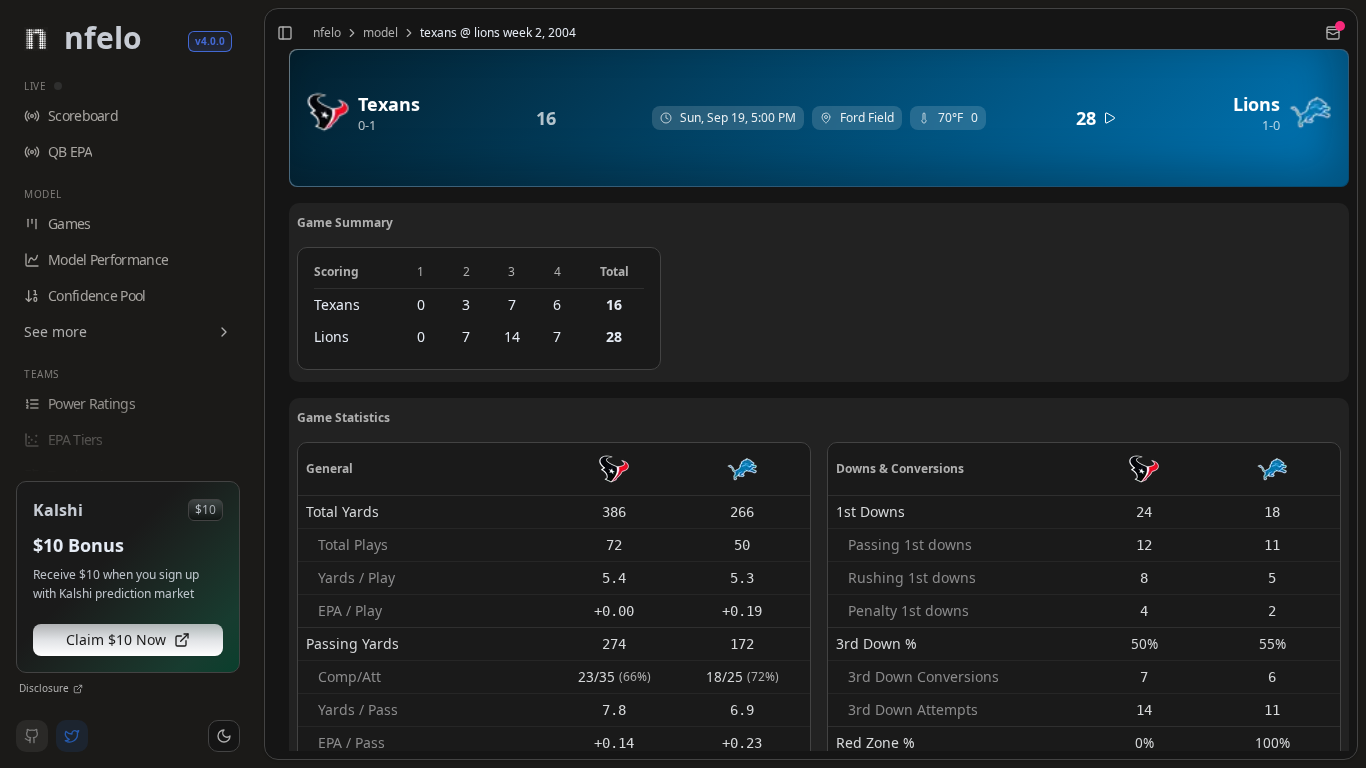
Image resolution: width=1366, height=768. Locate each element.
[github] (32, 736)
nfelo (327, 33)
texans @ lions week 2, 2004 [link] (498, 33)
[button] (224, 736)
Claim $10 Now (116, 639)
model (380, 33)
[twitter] (72, 736)
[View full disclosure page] (78, 689)
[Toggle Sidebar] (256, 384)
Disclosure (44, 688)
